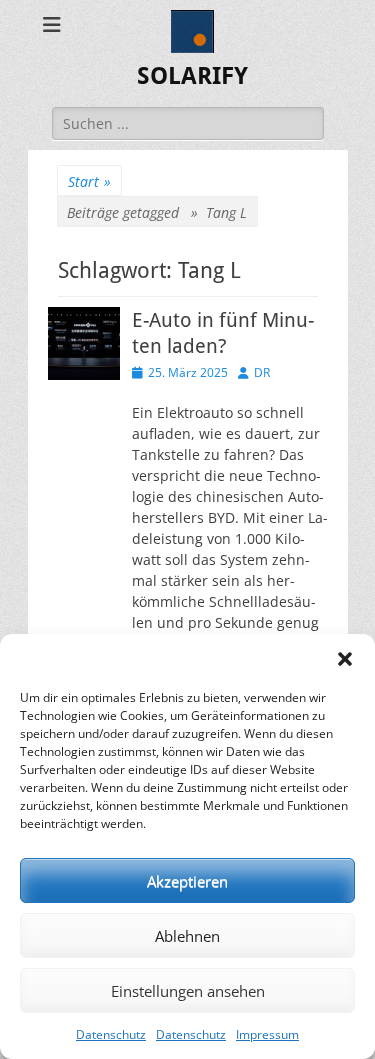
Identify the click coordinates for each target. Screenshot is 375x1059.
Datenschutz (111, 1034)
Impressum (267, 1034)
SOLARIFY (192, 76)
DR (262, 372)
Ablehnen (187, 936)
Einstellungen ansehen (188, 991)
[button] (345, 659)
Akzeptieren (187, 881)
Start (89, 181)
